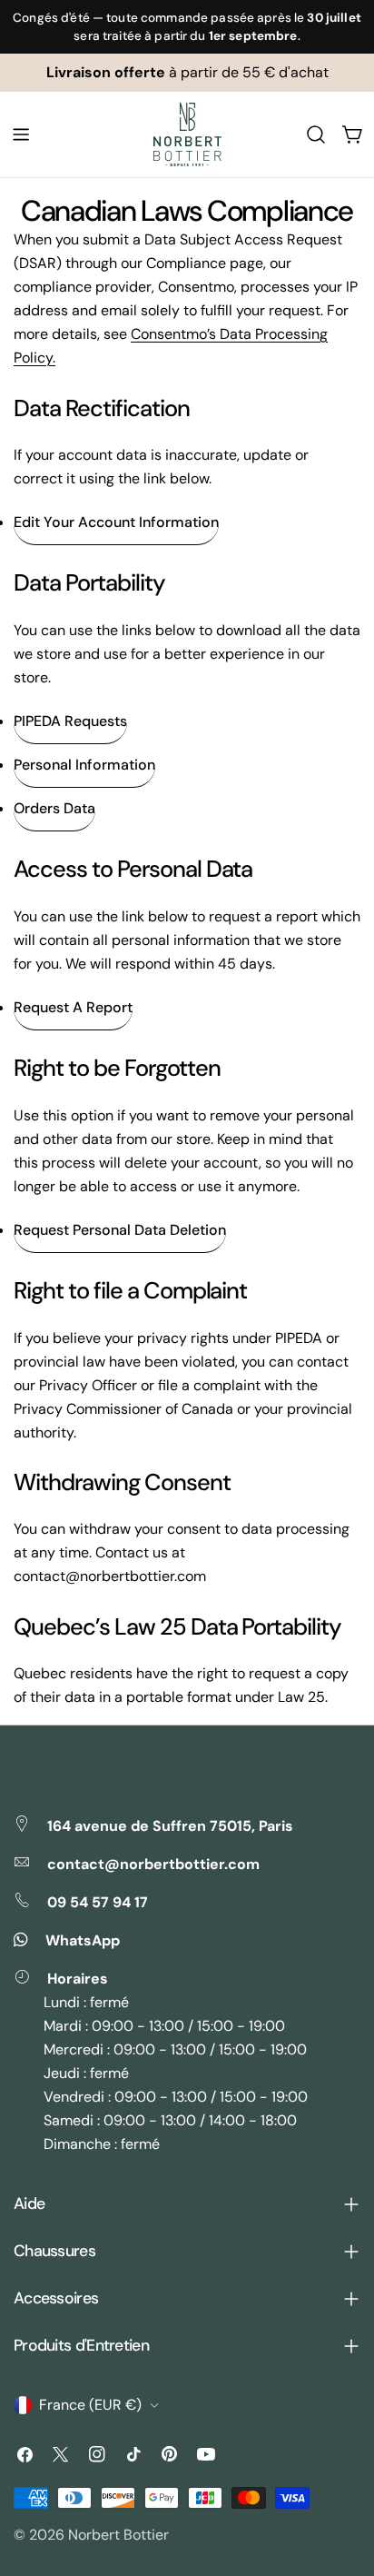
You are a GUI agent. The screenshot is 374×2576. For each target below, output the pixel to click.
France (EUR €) (90, 2405)
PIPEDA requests (70, 721)
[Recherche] (316, 134)
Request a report (73, 1007)
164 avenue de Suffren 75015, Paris (170, 1826)
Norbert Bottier (118, 2535)
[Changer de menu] (21, 134)
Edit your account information (116, 522)
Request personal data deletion (120, 1230)
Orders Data (54, 808)
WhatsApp (83, 1940)
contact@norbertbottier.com (153, 1864)
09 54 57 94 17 (98, 1902)
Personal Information (84, 765)
